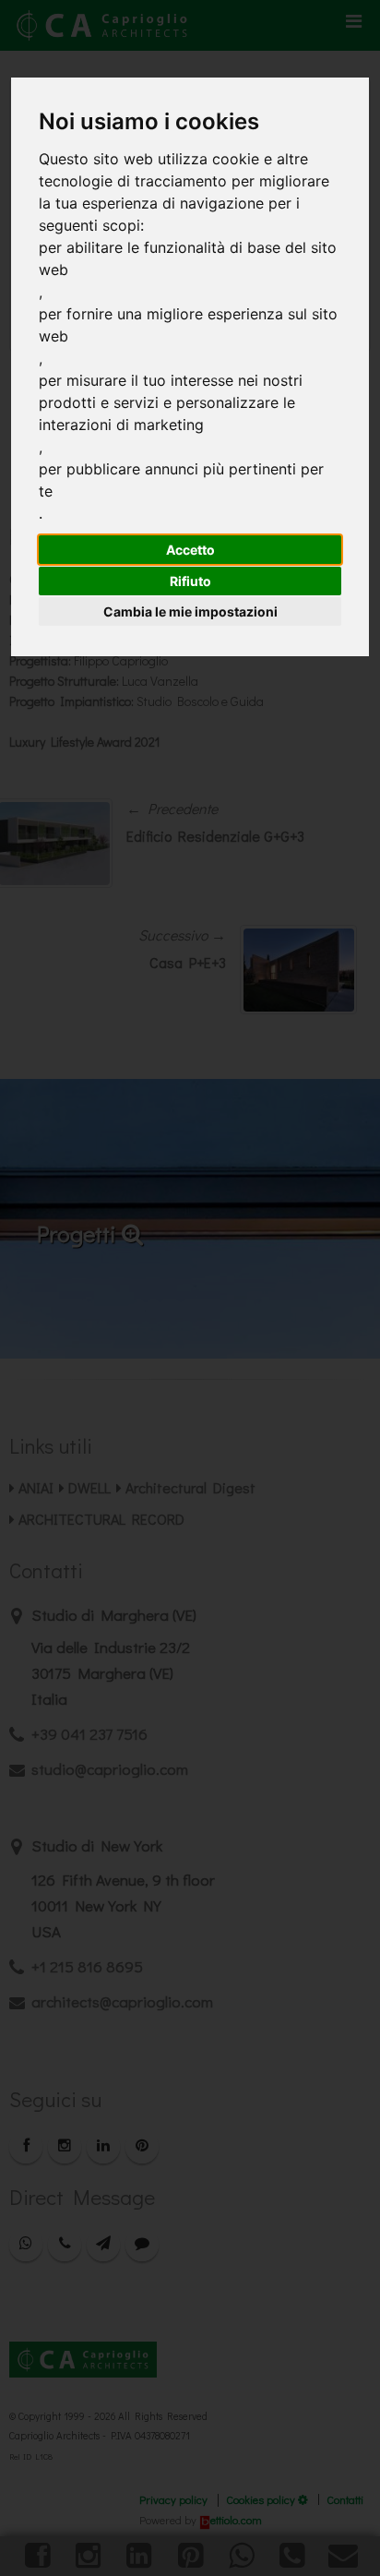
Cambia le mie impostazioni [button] (190, 611)
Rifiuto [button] (190, 581)
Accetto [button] (190, 550)
